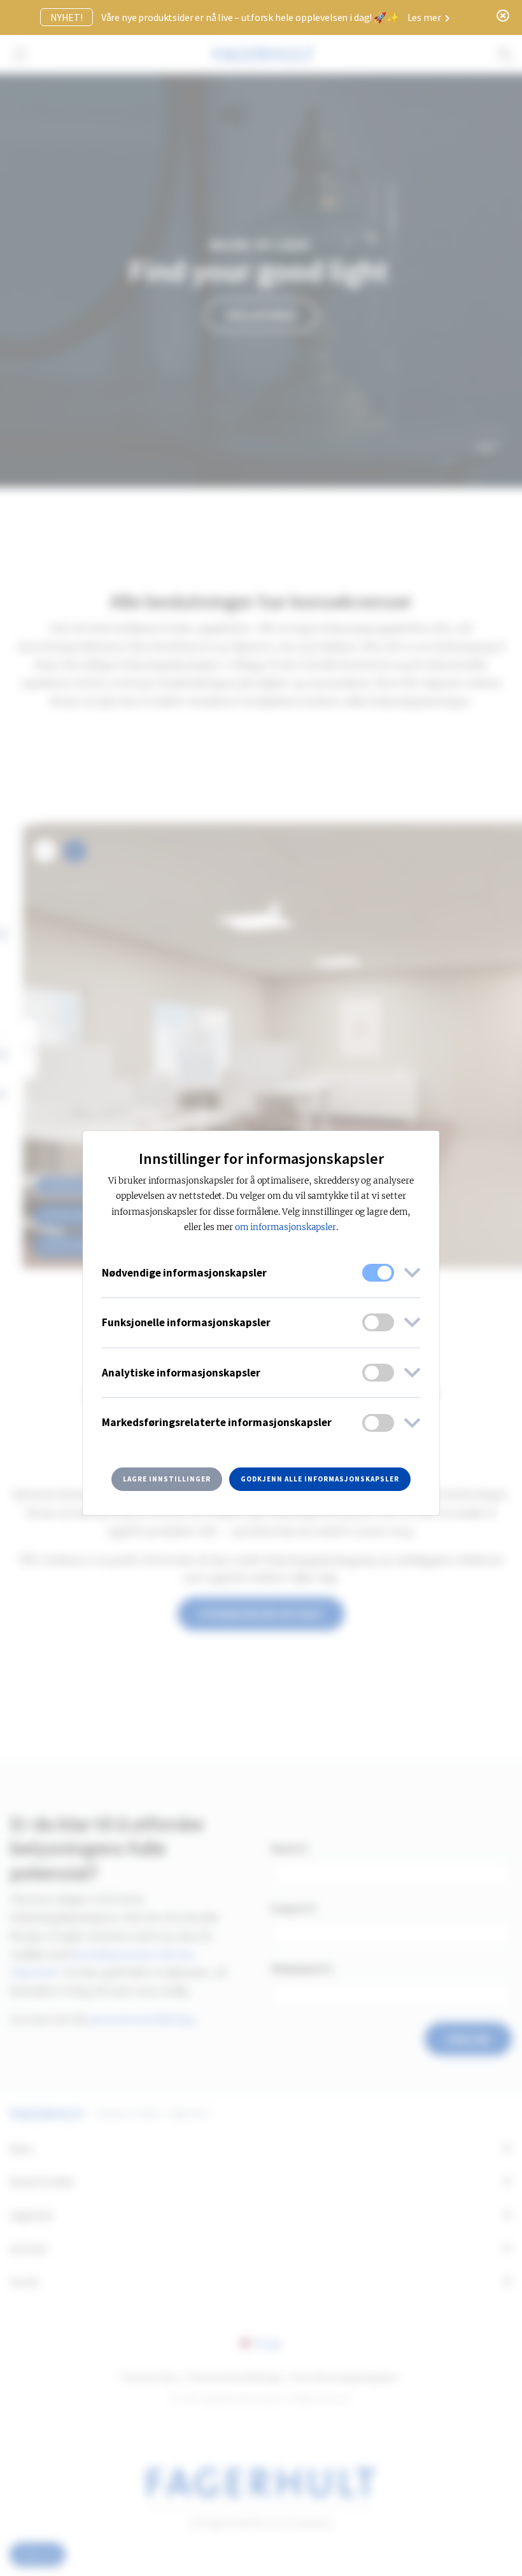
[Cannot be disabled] (378, 1273)
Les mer (425, 17)
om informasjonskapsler (286, 1227)
